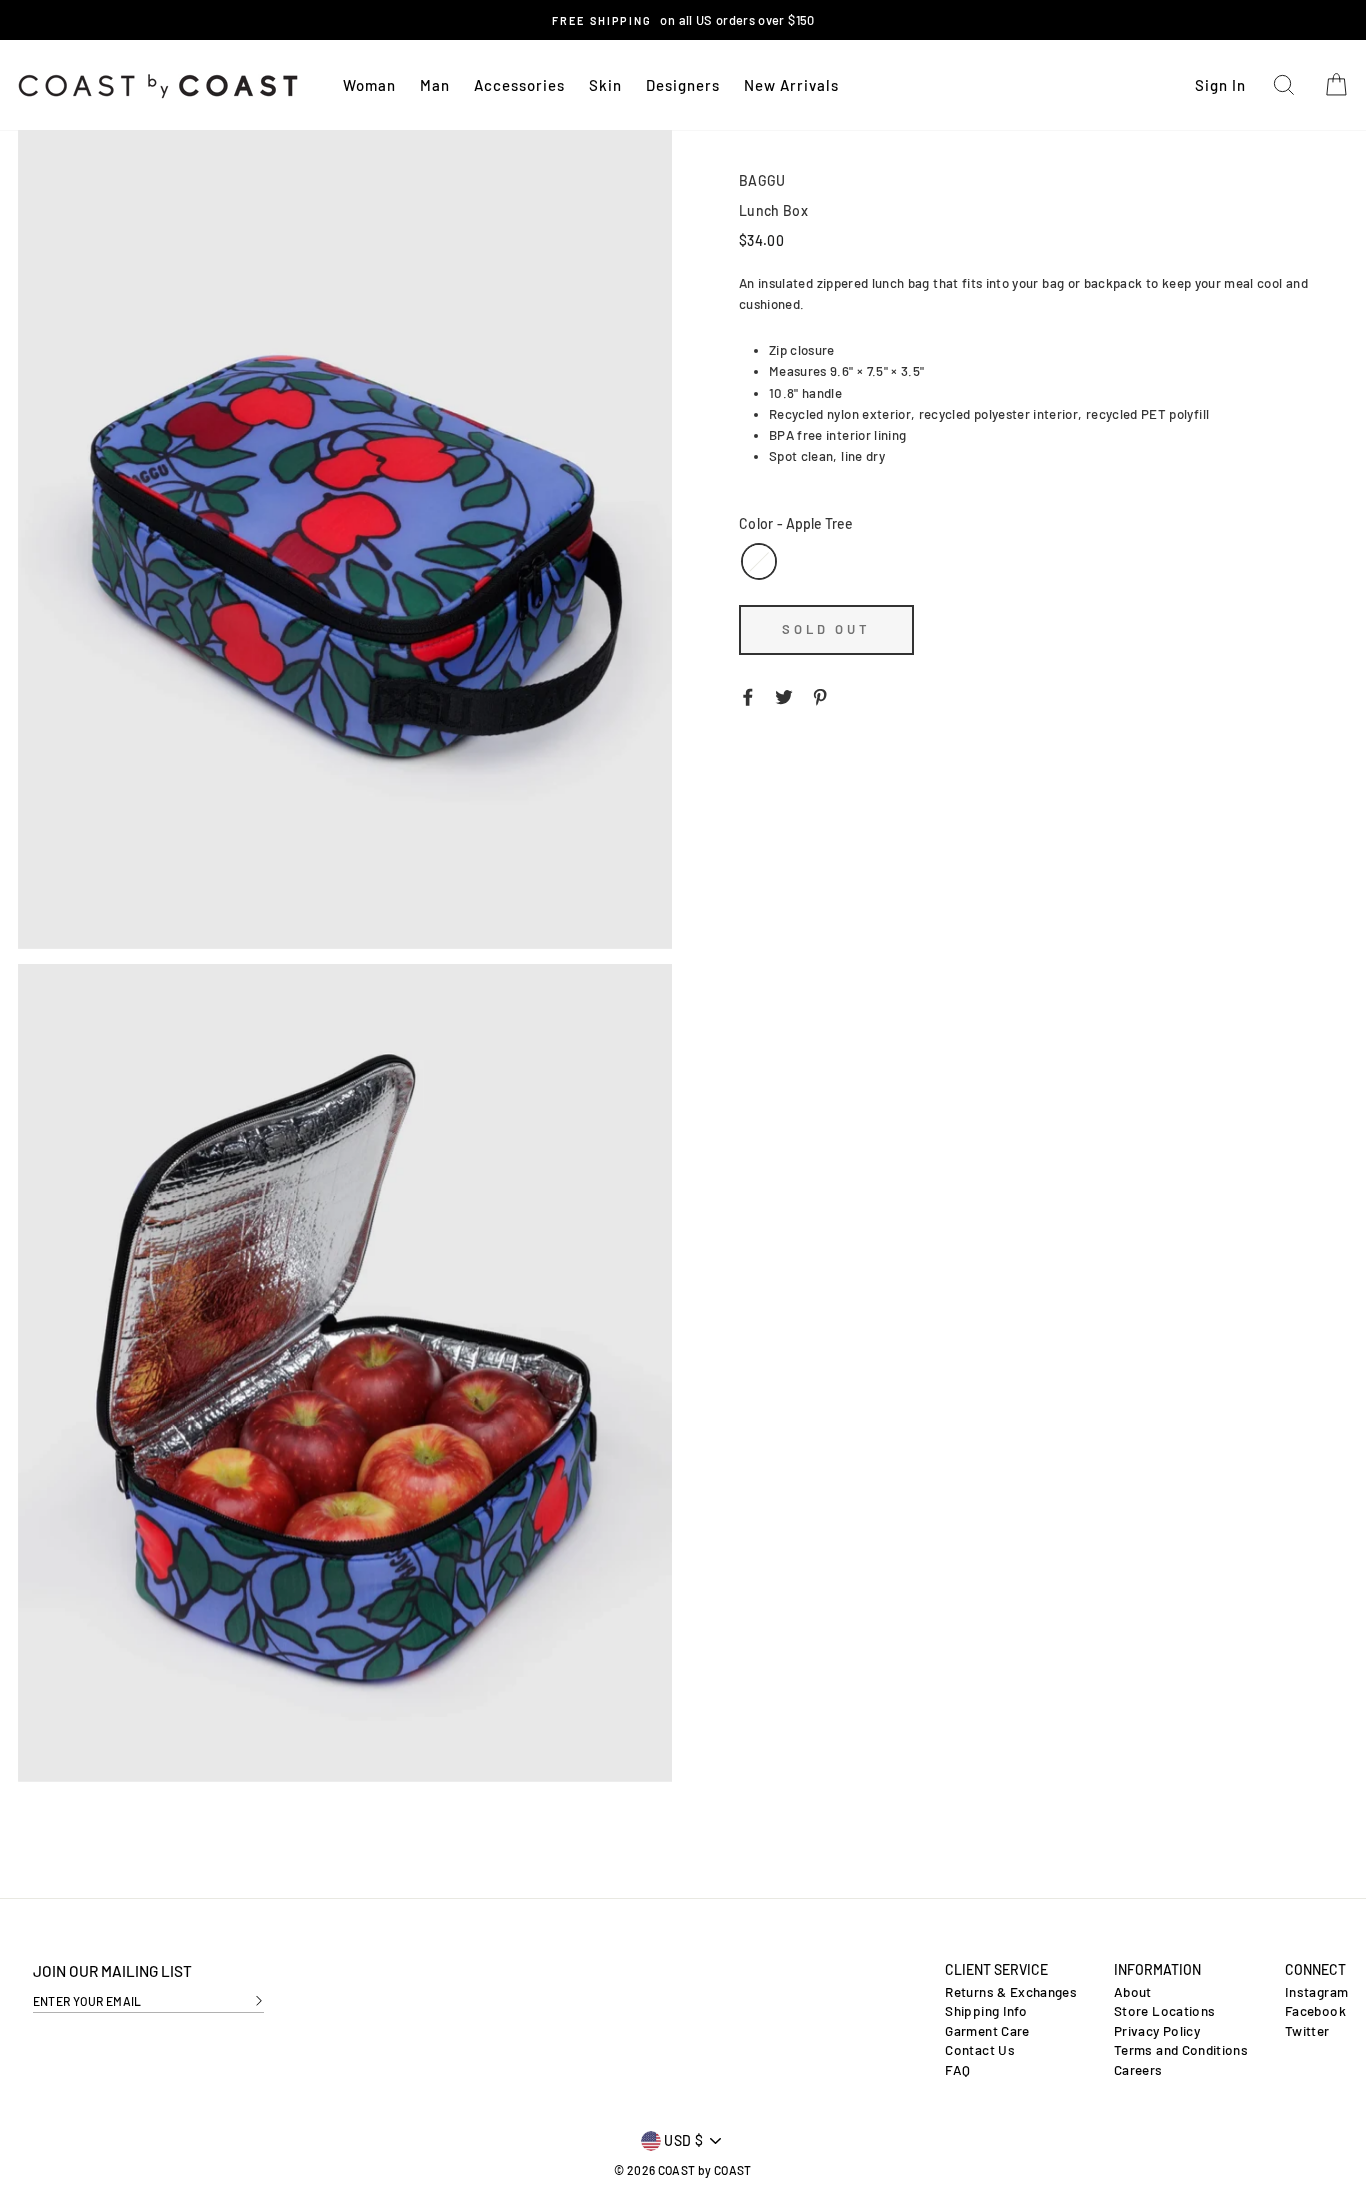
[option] (683, 20)
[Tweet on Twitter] (784, 696)
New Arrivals (791, 85)
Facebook (1315, 2011)
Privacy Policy (1157, 2031)
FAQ (957, 2070)
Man (435, 85)
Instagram (1316, 1992)
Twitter (1307, 2031)
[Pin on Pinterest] (820, 696)
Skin (605, 85)
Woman (369, 85)
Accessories (519, 85)
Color (796, 523)
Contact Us (980, 2050)
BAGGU (762, 180)
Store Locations (1164, 2011)
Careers (1138, 2070)
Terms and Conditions (1181, 2050)
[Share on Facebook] (748, 696)
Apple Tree (759, 561)
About (1133, 1992)
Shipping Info (986, 2011)
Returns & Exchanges (1011, 1992)
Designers (683, 85)
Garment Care (987, 2031)
